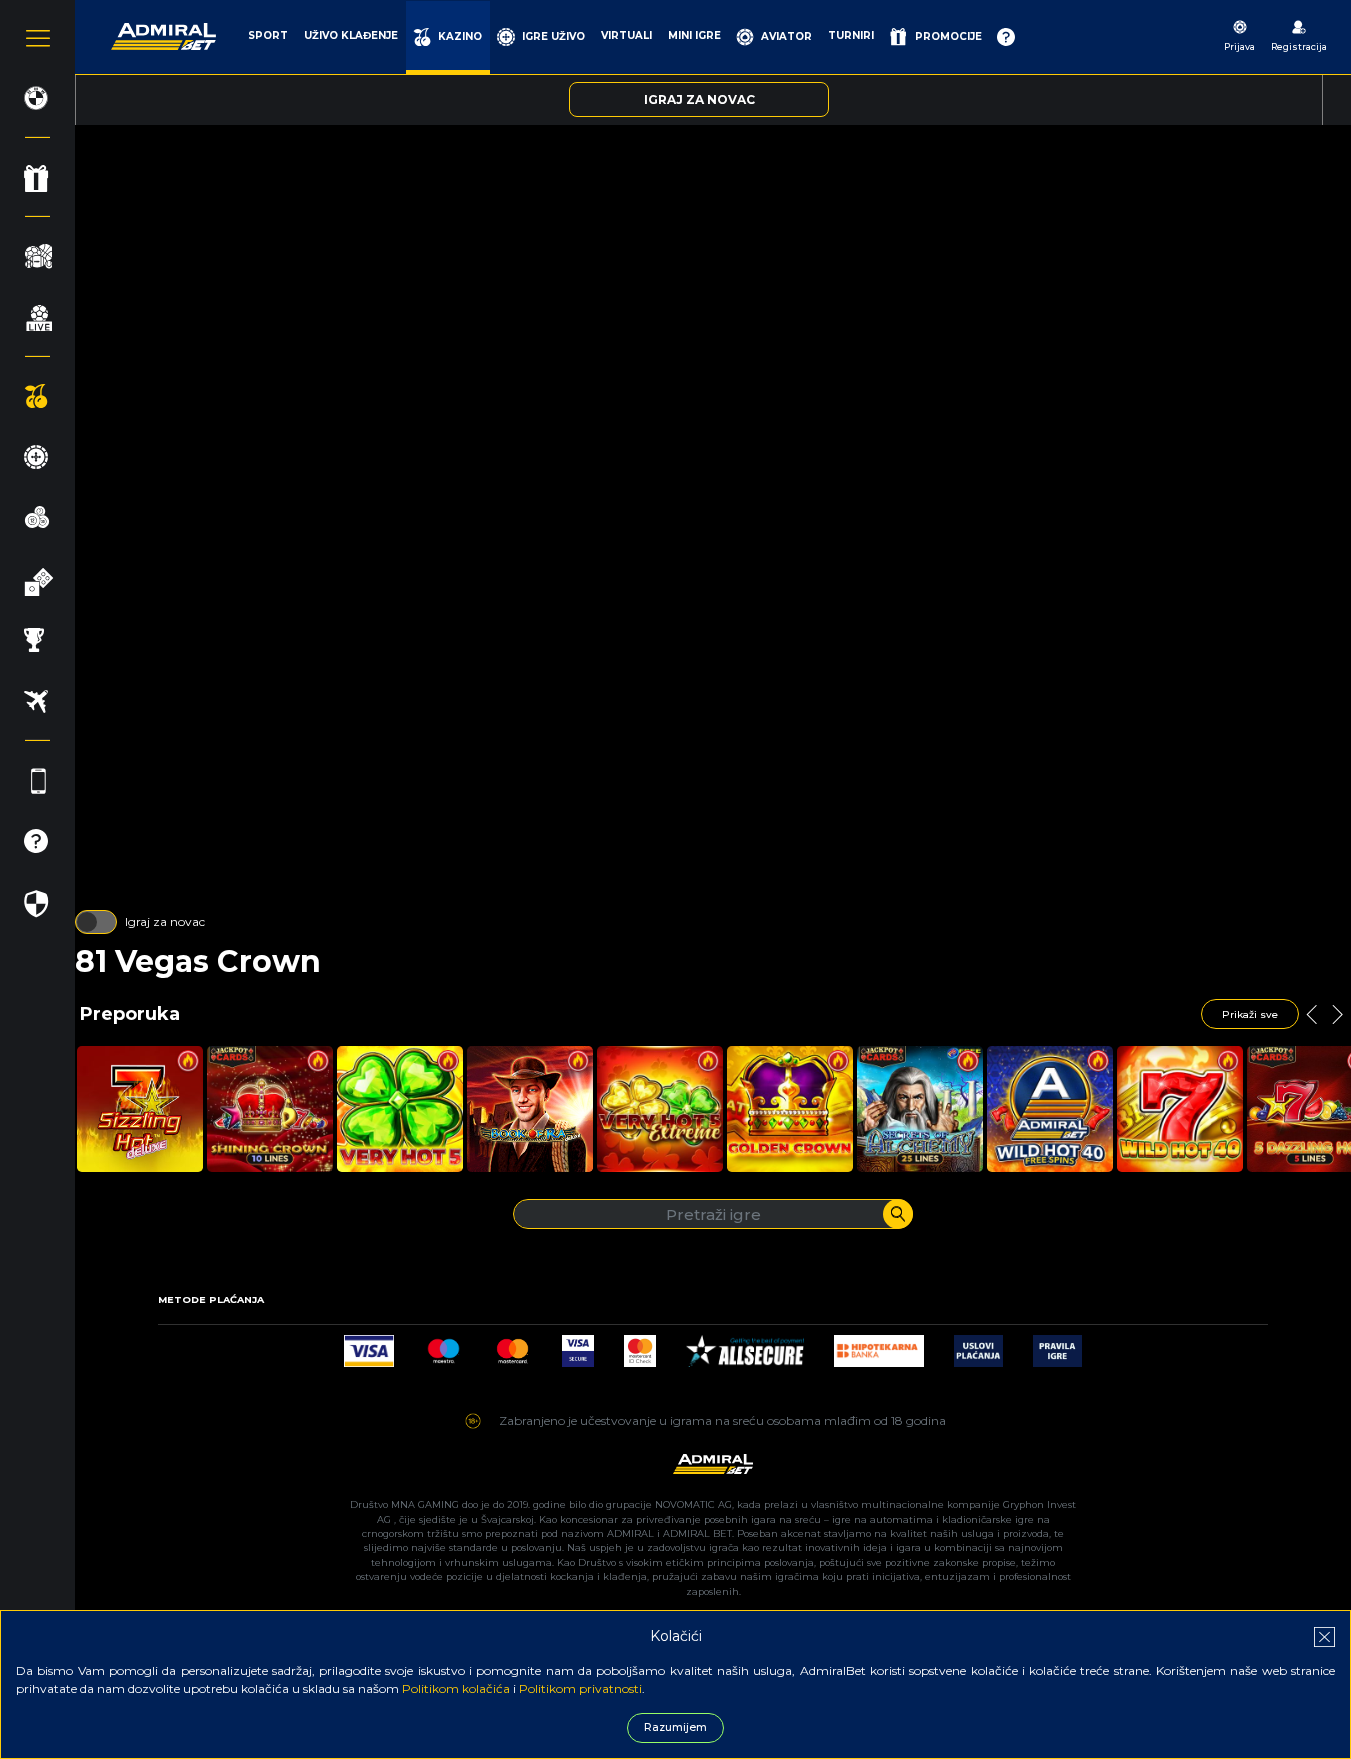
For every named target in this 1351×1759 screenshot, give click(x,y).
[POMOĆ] (1006, 37)
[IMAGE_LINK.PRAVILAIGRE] (1057, 1345)
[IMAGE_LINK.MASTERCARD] (512, 1345)
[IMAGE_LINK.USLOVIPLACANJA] (978, 1345)
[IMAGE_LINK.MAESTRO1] (443, 1345)
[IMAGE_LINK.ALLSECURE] (745, 1345)
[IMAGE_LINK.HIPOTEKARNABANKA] (879, 1345)
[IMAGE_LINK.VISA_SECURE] (578, 1345)
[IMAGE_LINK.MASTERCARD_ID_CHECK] (640, 1345)
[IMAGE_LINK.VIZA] (369, 1345)
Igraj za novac (165, 921)
